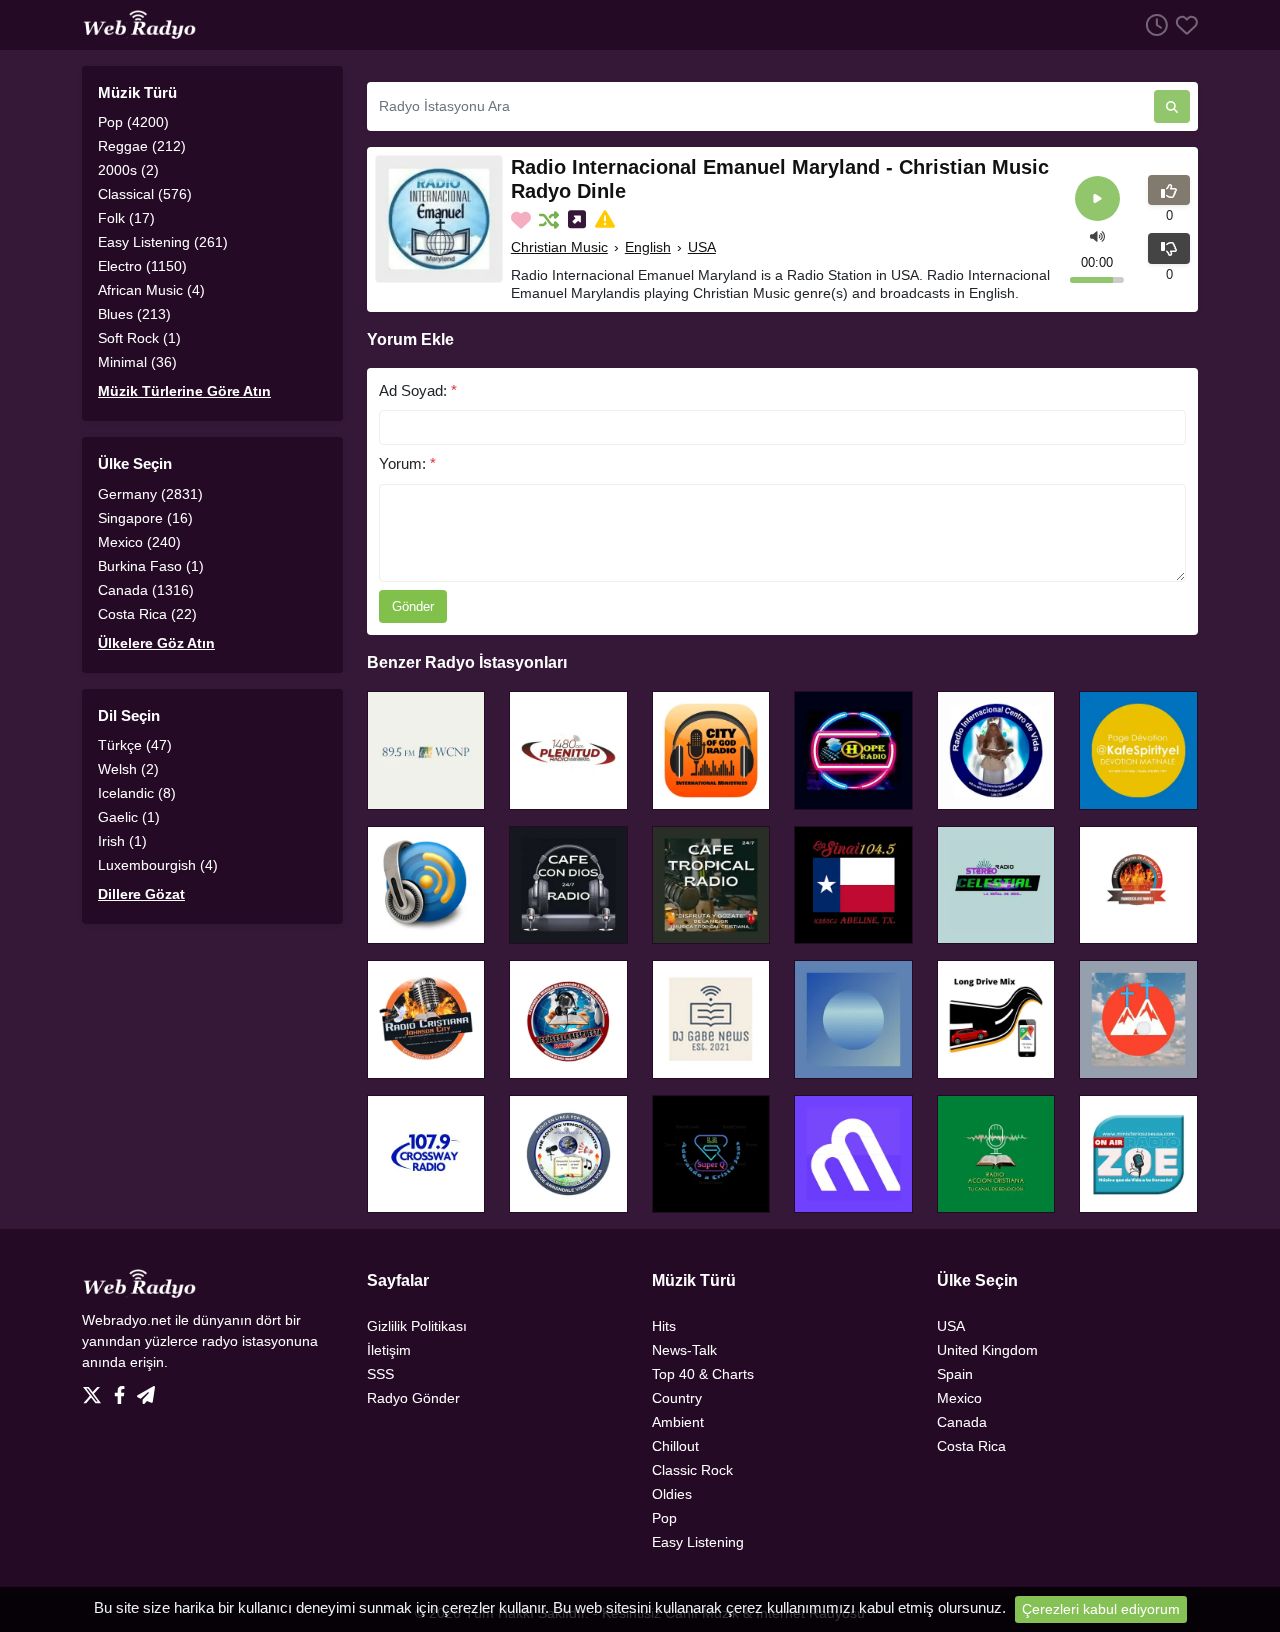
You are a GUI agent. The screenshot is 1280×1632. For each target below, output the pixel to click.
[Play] (1097, 198)
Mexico (959, 1398)
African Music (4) (151, 290)
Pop (664, 1518)
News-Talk (684, 1350)
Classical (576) (145, 194)
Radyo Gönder (413, 1398)
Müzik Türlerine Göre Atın (184, 391)
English (648, 247)
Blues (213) (134, 314)
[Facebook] (123, 1390)
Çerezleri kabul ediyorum (1101, 1609)
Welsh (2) (128, 769)
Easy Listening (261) (163, 242)
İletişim (389, 1350)
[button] (1097, 235)
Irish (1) (122, 841)
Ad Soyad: (418, 390)
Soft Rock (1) (139, 338)
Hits (664, 1326)
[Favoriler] (1183, 24)
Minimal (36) (137, 362)
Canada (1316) (146, 590)
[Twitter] (96, 1390)
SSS (380, 1374)
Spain (955, 1374)
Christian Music (559, 247)
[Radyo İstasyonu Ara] (1172, 106)
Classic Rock (692, 1470)
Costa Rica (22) (147, 614)
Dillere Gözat (141, 894)
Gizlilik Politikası (417, 1326)
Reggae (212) (142, 146)
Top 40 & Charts (703, 1374)
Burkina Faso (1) (151, 566)
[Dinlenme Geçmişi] (1153, 24)
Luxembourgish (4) (158, 865)
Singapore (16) (145, 518)
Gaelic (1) (129, 817)
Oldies (672, 1494)
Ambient (678, 1422)
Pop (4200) (133, 122)
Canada (962, 1422)
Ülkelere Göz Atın (156, 643)
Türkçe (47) (135, 745)
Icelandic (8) (137, 793)
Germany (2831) (150, 494)
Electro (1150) (142, 266)
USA (702, 247)
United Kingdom (987, 1350)
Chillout (675, 1446)
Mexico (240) (139, 542)
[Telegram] (146, 1390)
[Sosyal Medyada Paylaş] (579, 220)
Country (677, 1398)
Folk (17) (126, 218)
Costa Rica (971, 1446)
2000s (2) (128, 170)
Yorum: (407, 463)
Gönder (413, 606)
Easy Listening (698, 1542)
